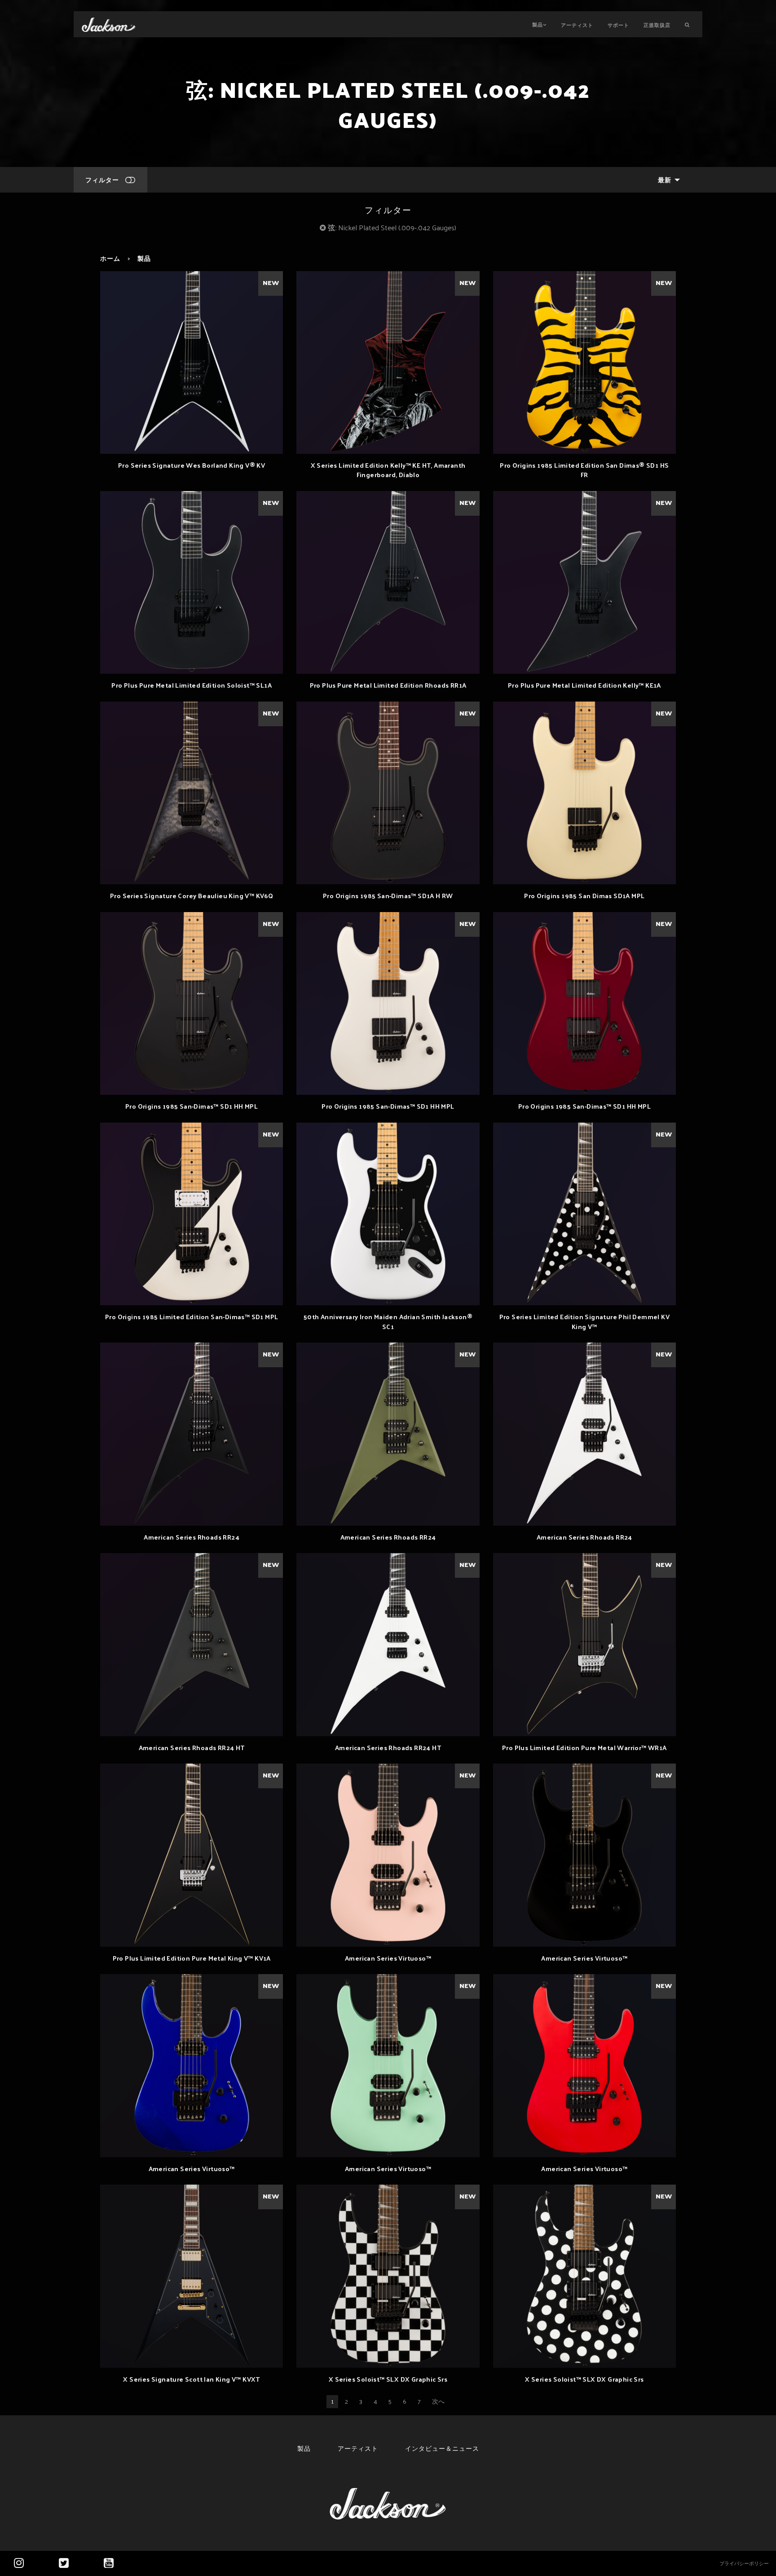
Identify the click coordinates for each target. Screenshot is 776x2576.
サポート (618, 25)
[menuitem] (666, 180)
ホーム (110, 258)
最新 (665, 180)
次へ (438, 2401)
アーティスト (577, 25)
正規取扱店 (657, 25)
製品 (538, 24)
